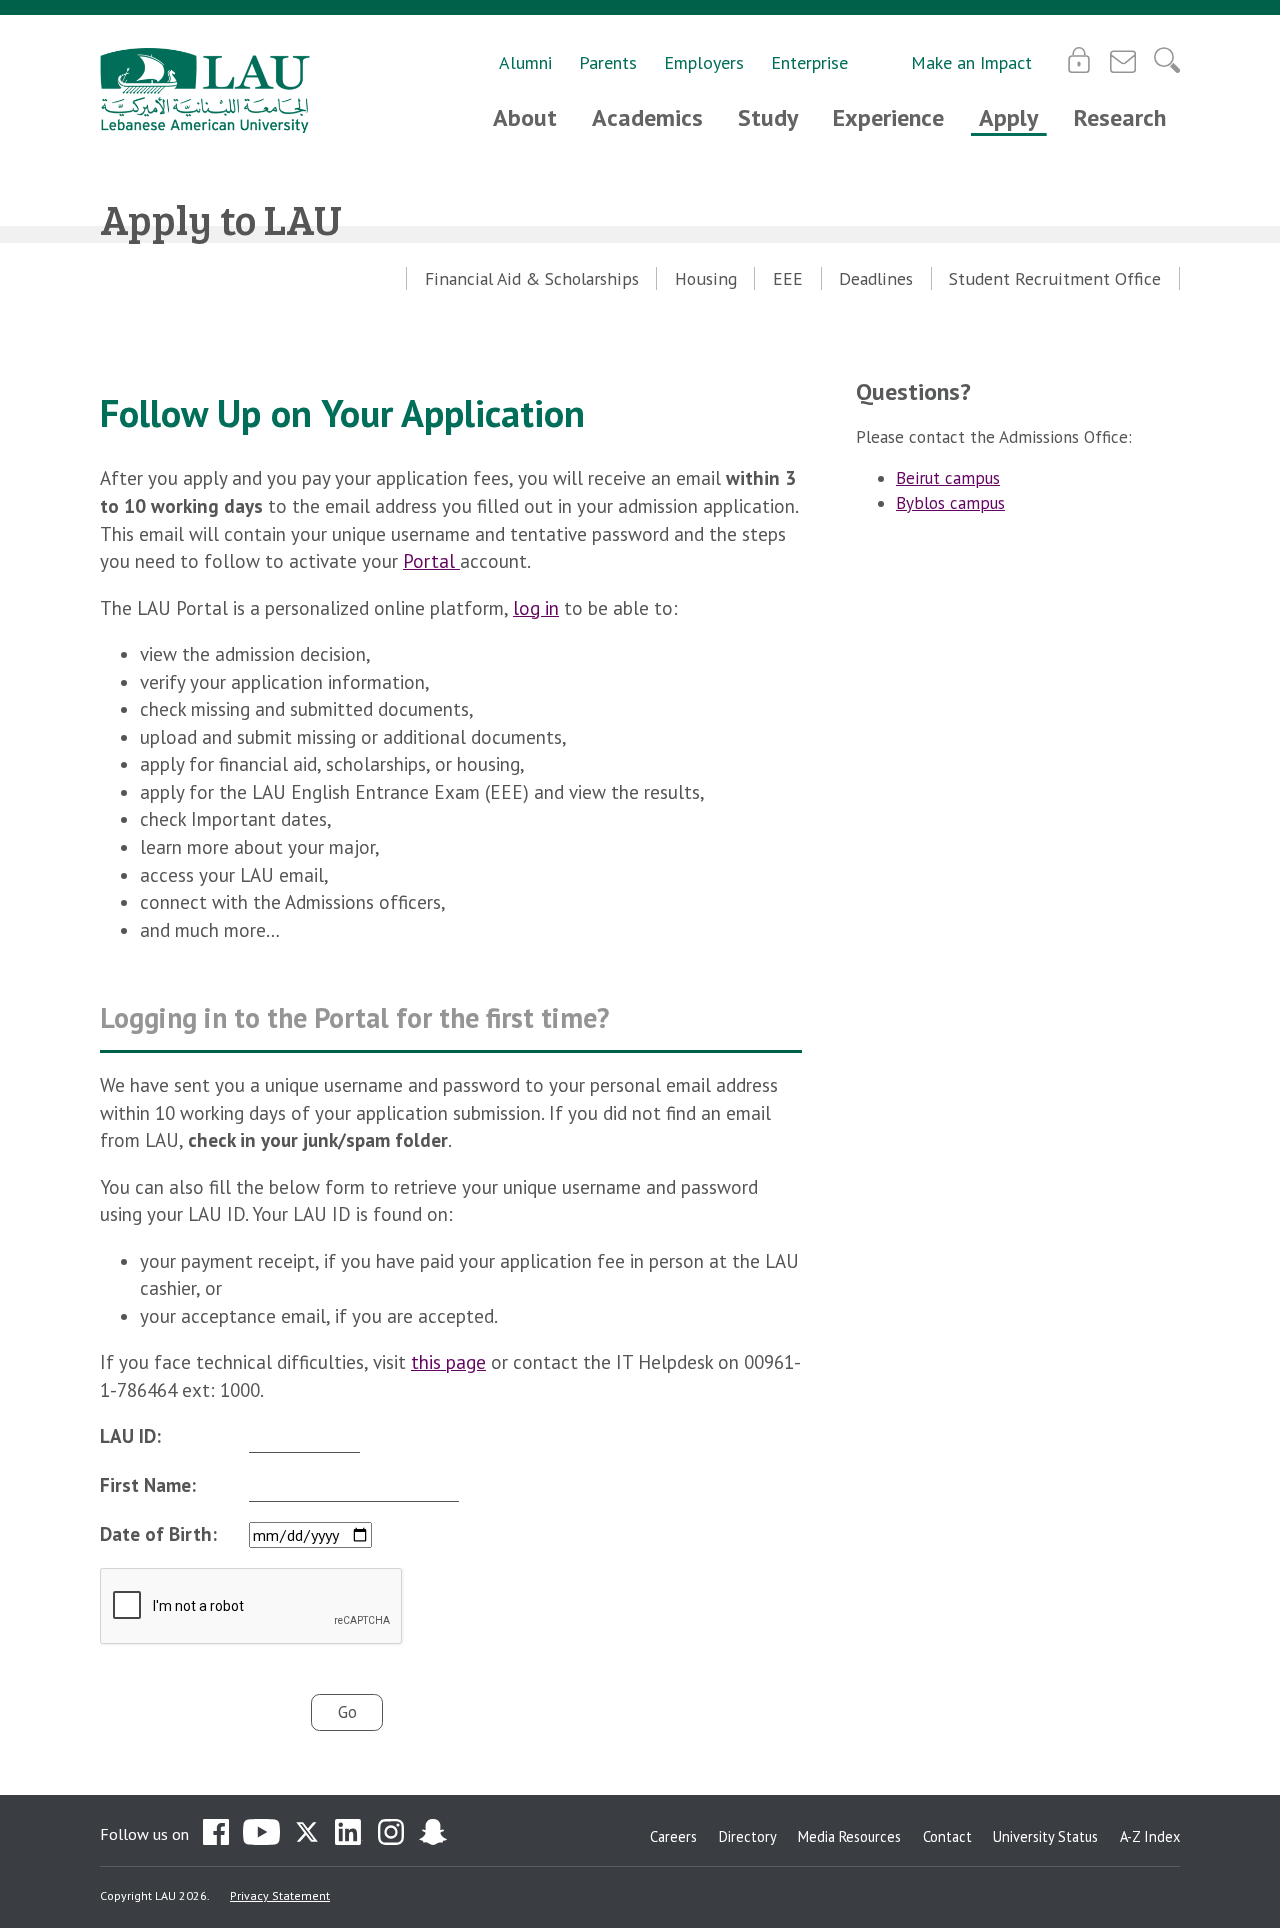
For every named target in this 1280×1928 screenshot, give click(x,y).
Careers (673, 1836)
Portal (431, 561)
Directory (748, 1836)
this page (448, 1362)
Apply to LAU (221, 218)
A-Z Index (1150, 1836)
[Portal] (1079, 60)
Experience (888, 117)
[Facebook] (216, 1834)
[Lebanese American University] (205, 90)
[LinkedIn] (349, 1834)
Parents (608, 62)
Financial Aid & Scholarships (532, 278)
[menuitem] (531, 278)
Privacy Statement (280, 1895)
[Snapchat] (433, 1834)
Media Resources (849, 1836)
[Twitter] (307, 1834)
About (525, 117)
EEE (788, 278)
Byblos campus (950, 503)
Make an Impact (971, 62)
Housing (706, 278)
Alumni (525, 62)
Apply (1008, 117)
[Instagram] (391, 1834)
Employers (704, 62)
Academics (647, 117)
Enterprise (809, 62)
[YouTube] (261, 1834)
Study (768, 117)
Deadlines (876, 278)
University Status (1045, 1836)
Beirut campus (948, 478)
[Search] (1167, 60)
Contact (947, 1836)
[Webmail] (1123, 60)
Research (1120, 117)
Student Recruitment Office (1055, 278)
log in (536, 608)
